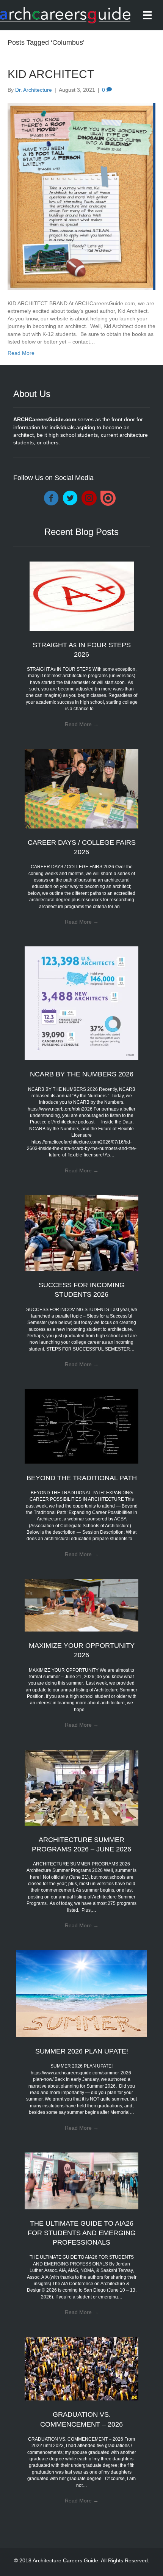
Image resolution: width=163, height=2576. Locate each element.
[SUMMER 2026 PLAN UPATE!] (82, 1993)
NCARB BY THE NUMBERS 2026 (82, 1074)
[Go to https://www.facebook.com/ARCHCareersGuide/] (51, 499)
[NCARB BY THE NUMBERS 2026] (81, 1003)
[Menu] (147, 15)
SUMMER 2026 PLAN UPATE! (82, 2051)
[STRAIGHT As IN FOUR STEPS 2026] (82, 596)
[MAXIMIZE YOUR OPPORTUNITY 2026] (81, 1605)
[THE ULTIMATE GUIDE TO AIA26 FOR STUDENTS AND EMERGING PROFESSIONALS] (81, 2181)
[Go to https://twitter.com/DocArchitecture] (70, 499)
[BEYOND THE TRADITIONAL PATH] (81, 1426)
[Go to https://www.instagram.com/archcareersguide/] (89, 499)
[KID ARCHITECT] (81, 196)
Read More (21, 353)
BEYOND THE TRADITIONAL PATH (82, 1478)
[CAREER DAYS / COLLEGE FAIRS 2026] (81, 788)
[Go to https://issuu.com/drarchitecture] (108, 498)
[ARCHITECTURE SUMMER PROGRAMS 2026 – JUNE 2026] (81, 1787)
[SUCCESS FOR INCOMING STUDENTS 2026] (81, 1233)
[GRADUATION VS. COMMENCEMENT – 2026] (81, 2368)
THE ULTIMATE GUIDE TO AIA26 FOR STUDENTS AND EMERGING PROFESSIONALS (82, 2233)
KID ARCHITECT (51, 74)
